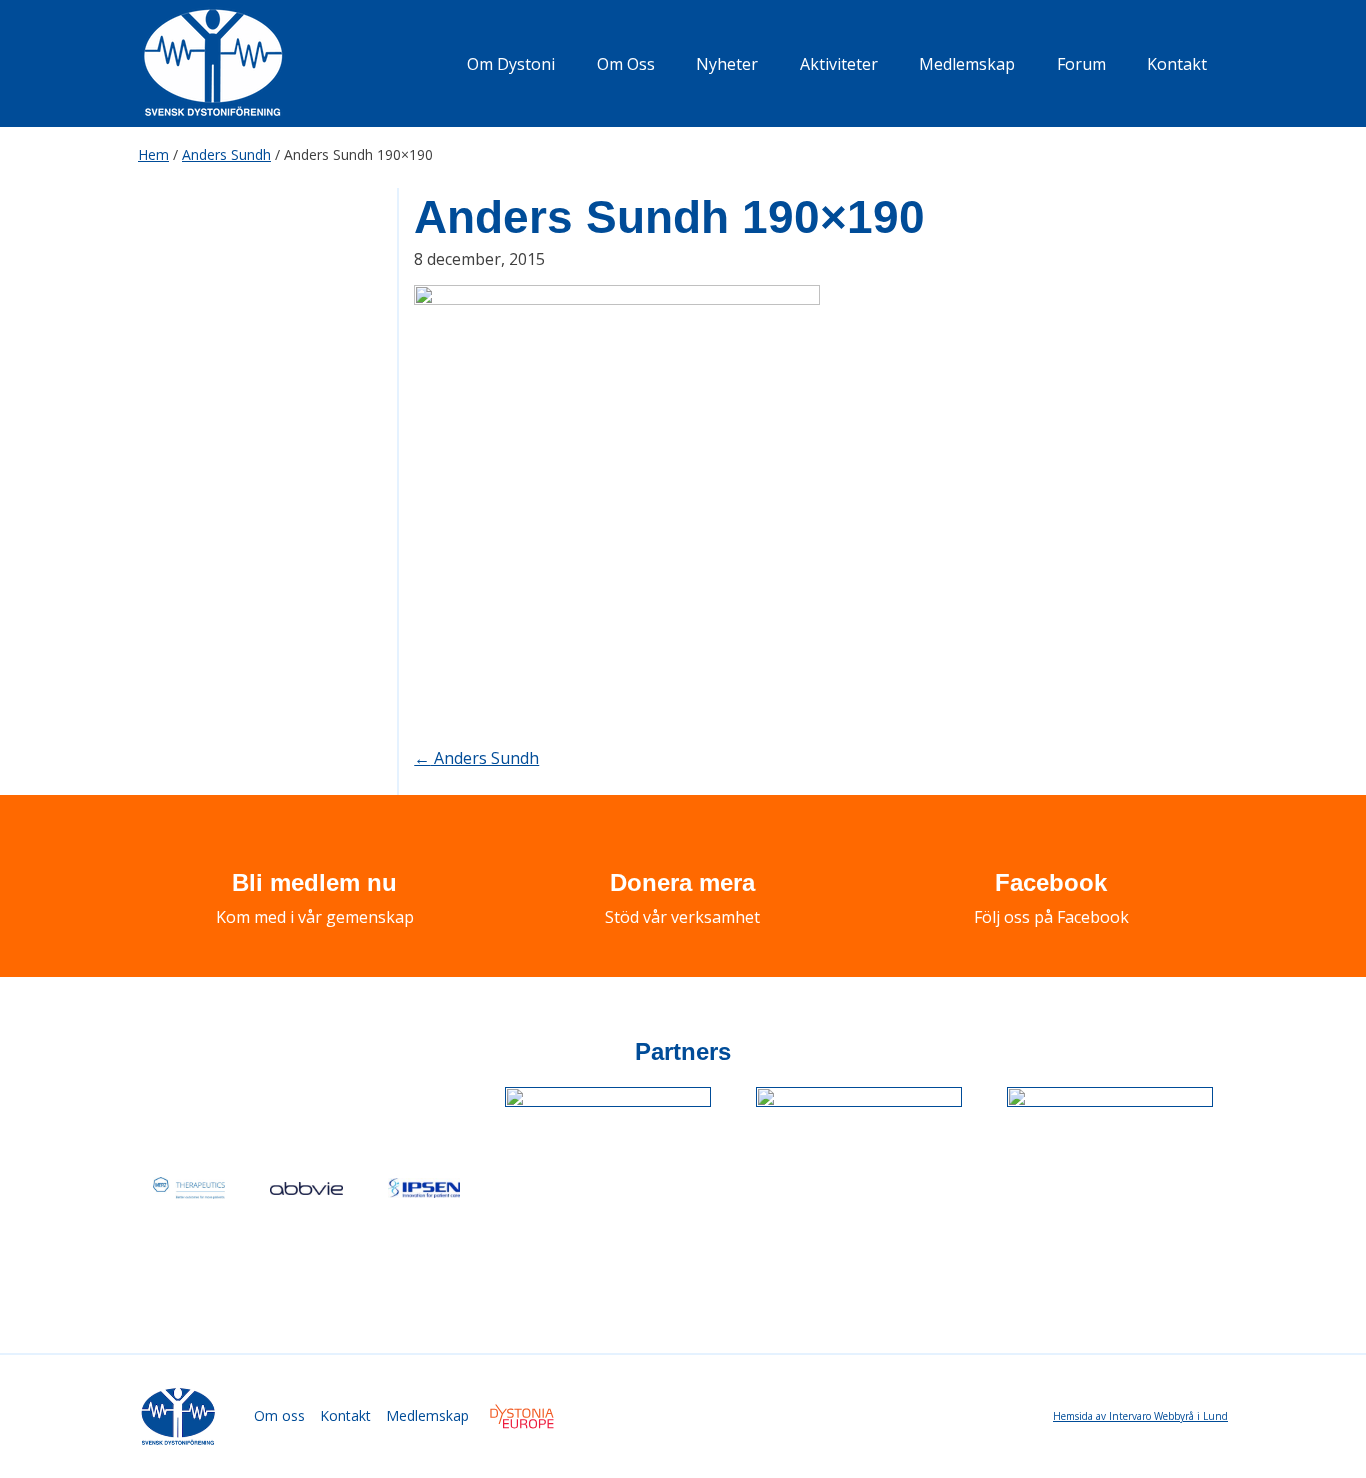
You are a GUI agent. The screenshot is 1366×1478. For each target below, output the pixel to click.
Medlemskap (967, 64)
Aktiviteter (839, 64)
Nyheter (727, 64)
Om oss (279, 1415)
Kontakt (1177, 64)
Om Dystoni (511, 64)
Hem (153, 154)
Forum (1081, 64)
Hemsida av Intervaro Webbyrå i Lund (1140, 1416)
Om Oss (626, 64)
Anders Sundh (226, 154)
